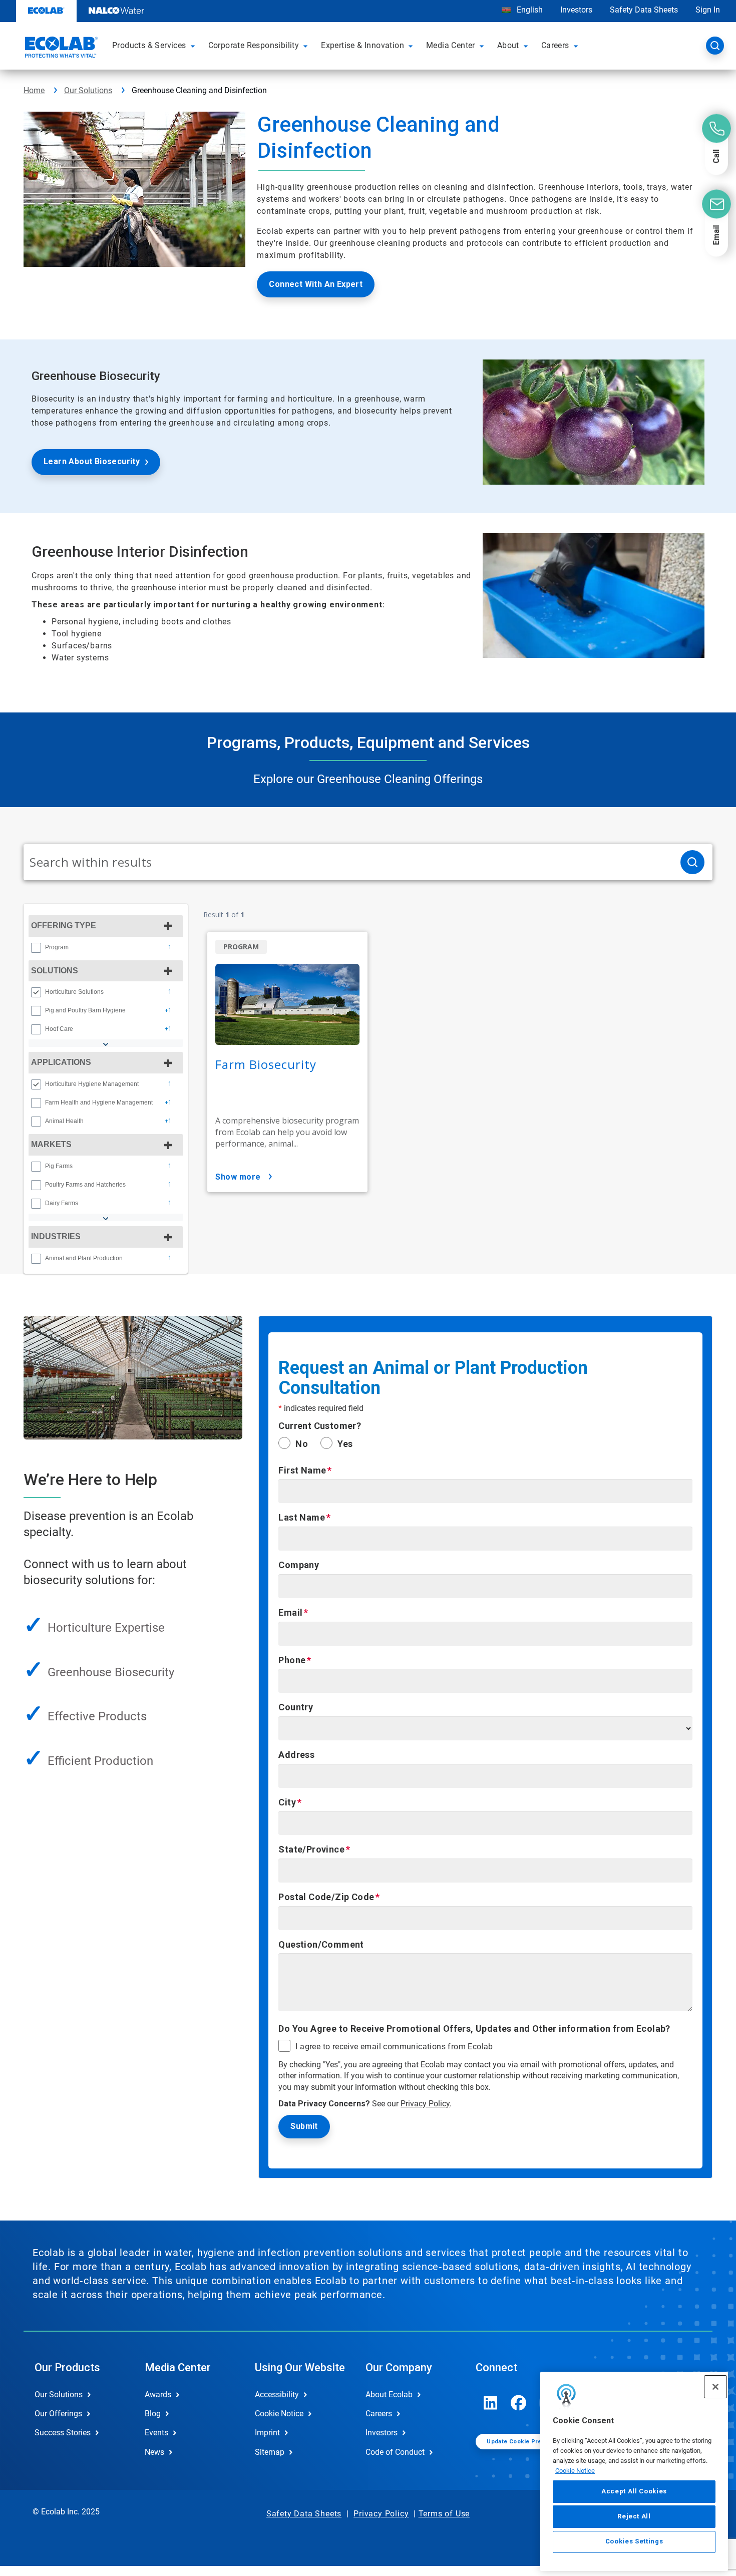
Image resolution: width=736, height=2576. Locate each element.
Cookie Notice (575, 2470)
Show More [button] (238, 1177)
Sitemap (270, 2452)
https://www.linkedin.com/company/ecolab (491, 2403)
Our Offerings (58, 2414)
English (529, 10)
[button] (194, 46)
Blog (153, 2414)
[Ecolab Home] (60, 49)
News (154, 2452)
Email (290, 1612)
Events (156, 2433)
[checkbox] (36, 948)
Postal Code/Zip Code (326, 1897)
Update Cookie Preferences (527, 2442)
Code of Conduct (395, 2452)
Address (296, 1755)
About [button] (508, 45)
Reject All (634, 2516)
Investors (576, 10)
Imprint (267, 2433)
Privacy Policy (425, 2104)
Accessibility (277, 2395)
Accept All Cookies (634, 2491)
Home (34, 90)
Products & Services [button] (149, 45)
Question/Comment (321, 1944)
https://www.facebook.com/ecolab (519, 2403)
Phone (292, 1660)
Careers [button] (555, 45)
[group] (106, 947)
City (287, 1802)
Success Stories (63, 2433)
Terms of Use (444, 2514)
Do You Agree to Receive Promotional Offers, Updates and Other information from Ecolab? (474, 2029)
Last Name (302, 1517)
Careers (379, 2414)
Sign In (708, 10)
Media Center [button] (451, 45)
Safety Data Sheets (644, 10)
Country (296, 1707)
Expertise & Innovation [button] (362, 45)
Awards (158, 2395)
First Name (302, 1470)
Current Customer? (320, 1426)
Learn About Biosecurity (92, 461)
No (302, 1444)
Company (299, 1565)
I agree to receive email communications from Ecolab (394, 2047)
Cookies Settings (634, 2542)
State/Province (311, 1849)
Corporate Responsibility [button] (254, 45)
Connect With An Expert (316, 284)
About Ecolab (389, 2395)
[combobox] (348, 862)
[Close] (715, 2387)
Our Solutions (88, 90)
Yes (345, 1444)
